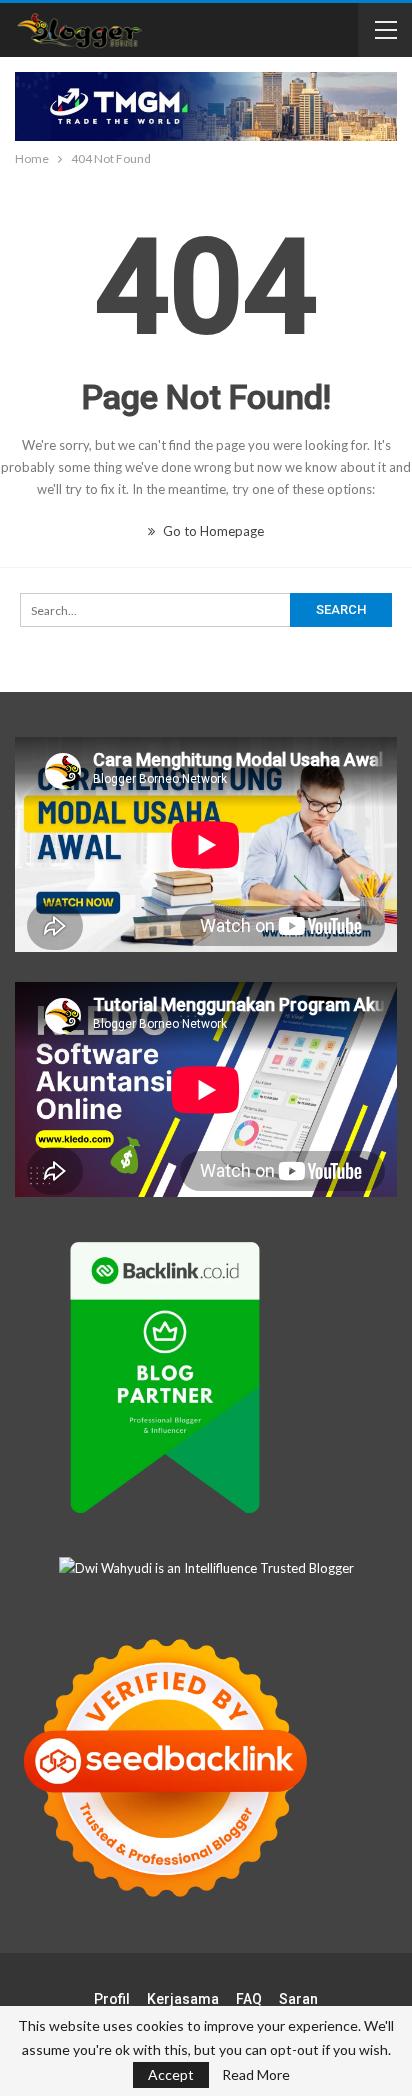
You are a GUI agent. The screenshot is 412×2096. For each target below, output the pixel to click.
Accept (171, 2074)
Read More (256, 2075)
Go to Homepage (212, 531)
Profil (112, 1999)
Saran (298, 1999)
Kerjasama (183, 1999)
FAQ (249, 1999)
